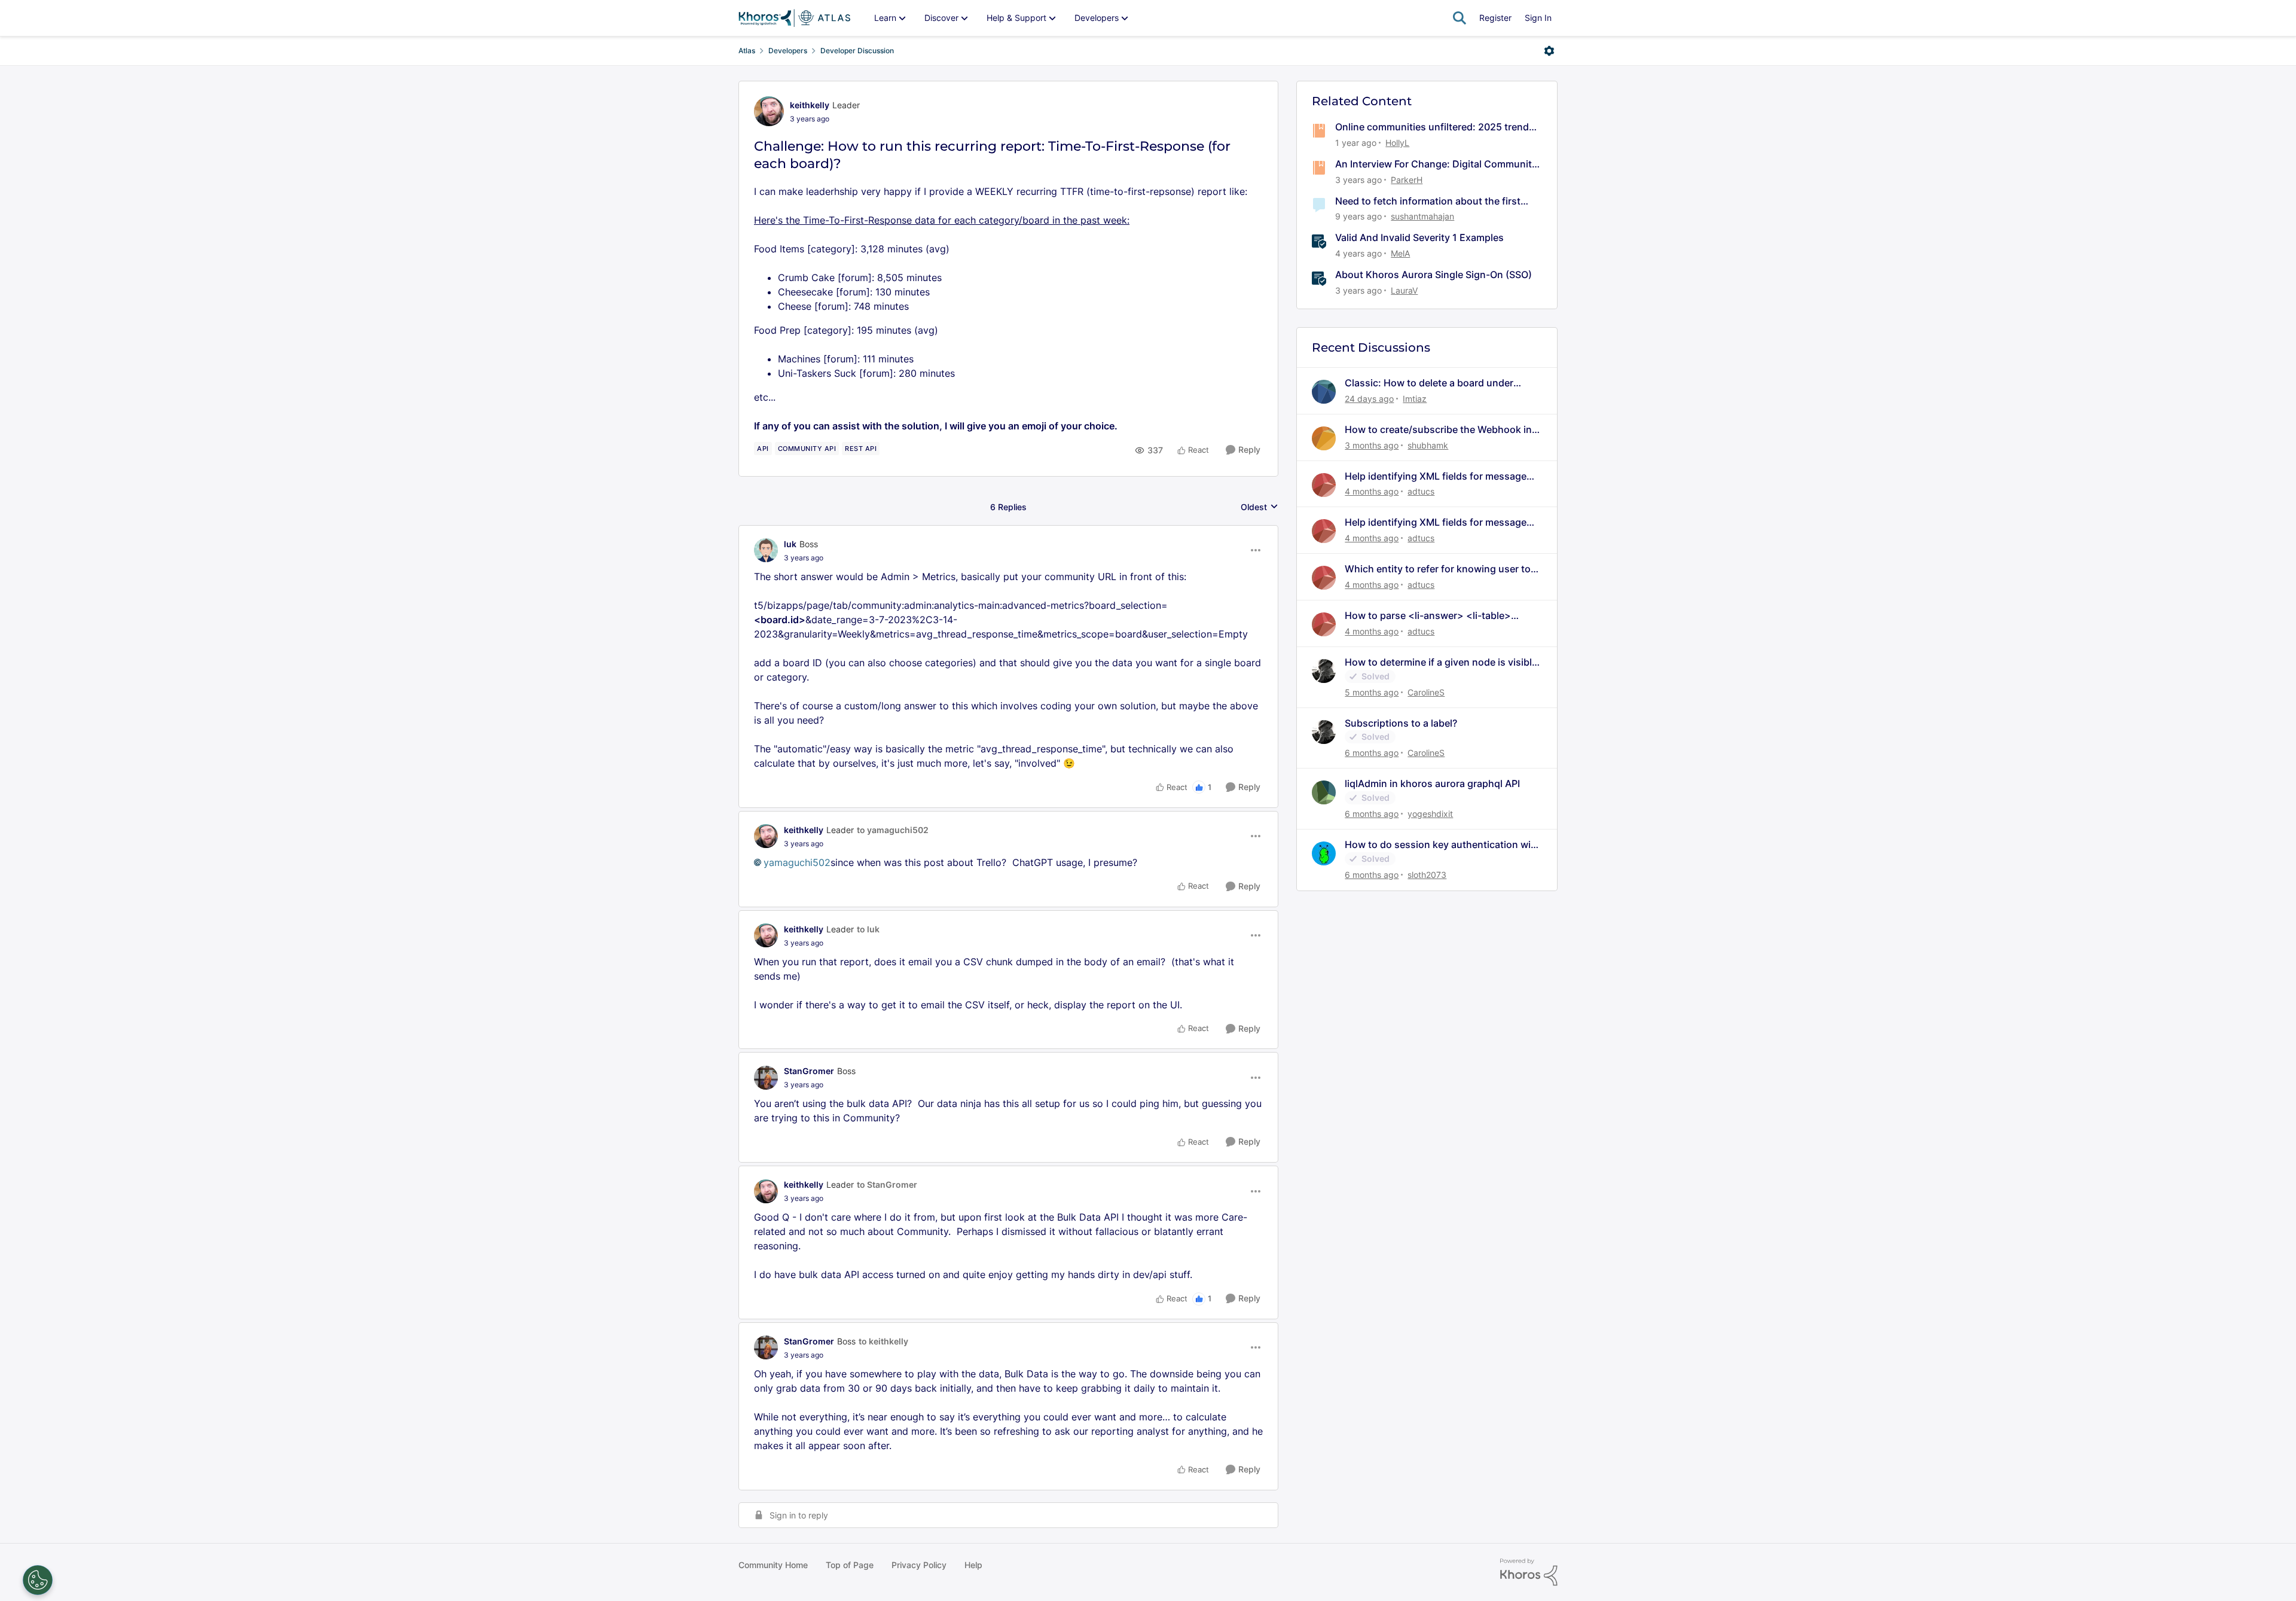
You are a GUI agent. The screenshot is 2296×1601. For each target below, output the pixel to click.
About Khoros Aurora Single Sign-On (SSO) (1434, 275)
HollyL (1397, 143)
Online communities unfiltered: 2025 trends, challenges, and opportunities (1436, 127)
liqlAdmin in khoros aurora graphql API (1432, 783)
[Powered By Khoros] (1529, 1572)
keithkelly (810, 105)
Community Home (773, 1565)
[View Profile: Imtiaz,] (1324, 392)
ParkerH (1407, 180)
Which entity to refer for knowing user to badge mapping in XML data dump (1438, 569)
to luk (868, 929)
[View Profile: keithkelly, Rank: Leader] (769, 111)
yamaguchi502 (797, 862)
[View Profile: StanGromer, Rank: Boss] (766, 1078)
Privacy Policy (919, 1565)
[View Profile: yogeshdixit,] (1324, 792)
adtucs (1421, 491)
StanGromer (809, 1071)
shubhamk (1428, 445)
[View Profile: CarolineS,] (1324, 671)
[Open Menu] (1549, 51)
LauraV (1404, 290)
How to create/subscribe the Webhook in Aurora (1438, 430)
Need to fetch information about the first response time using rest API (1428, 201)
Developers (788, 51)
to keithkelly (883, 1341)
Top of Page (850, 1565)
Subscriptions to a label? (1401, 723)
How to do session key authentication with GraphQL (1442, 845)
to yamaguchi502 (893, 830)
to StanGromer (887, 1184)
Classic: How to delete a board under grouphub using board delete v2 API (1429, 383)
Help (973, 1565)
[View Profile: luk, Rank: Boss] (766, 550)
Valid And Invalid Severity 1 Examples (1419, 237)
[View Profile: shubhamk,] (1324, 438)
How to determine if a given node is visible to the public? (1441, 662)
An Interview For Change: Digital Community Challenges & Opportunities (1436, 164)
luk (790, 544)
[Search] (1460, 18)
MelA (1400, 253)
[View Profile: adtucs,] (1324, 485)
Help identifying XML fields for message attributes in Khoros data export (1436, 476)
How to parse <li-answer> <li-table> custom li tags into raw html (1428, 616)
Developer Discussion (857, 51)
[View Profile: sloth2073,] (1324, 853)
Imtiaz (1415, 399)
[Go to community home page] (794, 18)
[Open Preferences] (38, 1580)
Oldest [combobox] (1260, 507)
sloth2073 (1427, 875)
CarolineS (1426, 692)
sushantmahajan (1422, 216)
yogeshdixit (1430, 814)
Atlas (747, 51)
